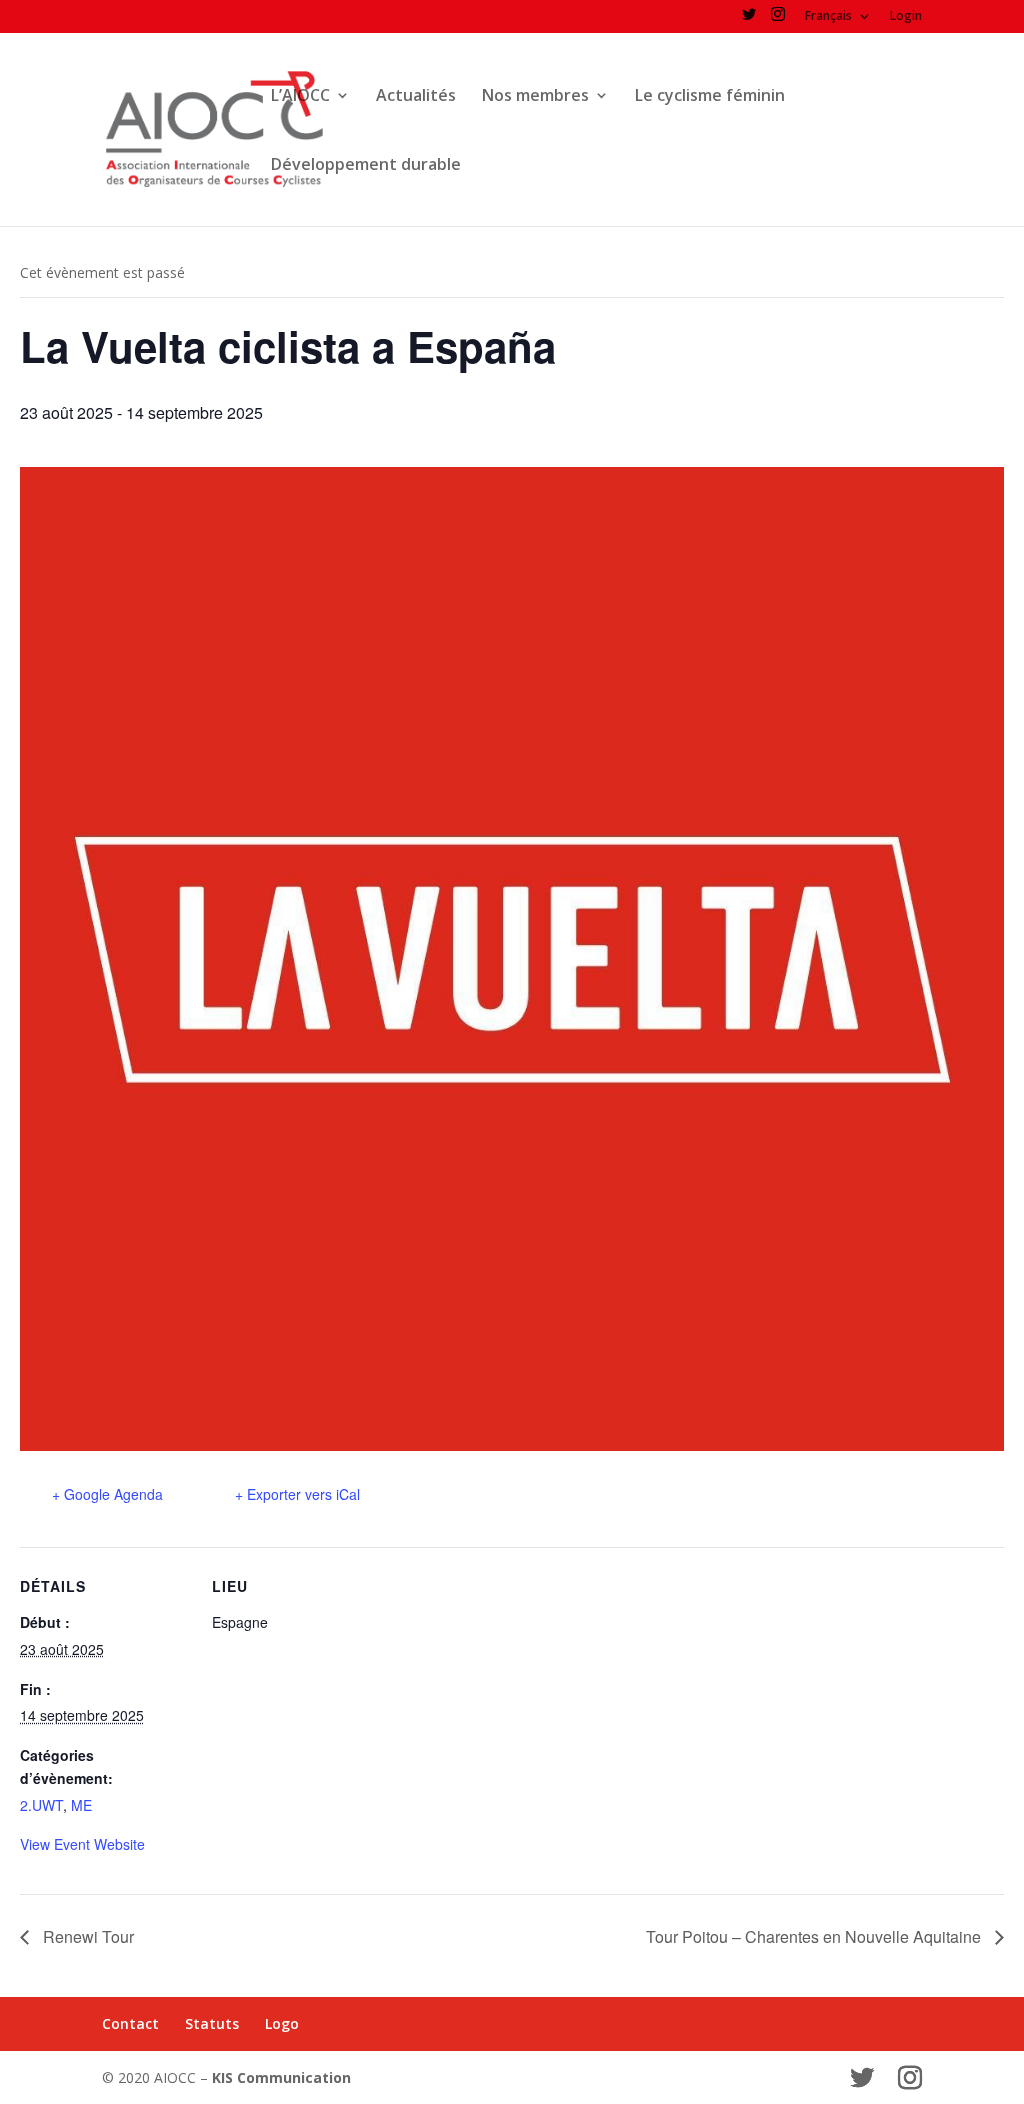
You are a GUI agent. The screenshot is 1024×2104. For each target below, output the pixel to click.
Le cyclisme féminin (710, 97)
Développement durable (366, 166)
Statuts (212, 2023)
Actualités (416, 97)
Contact (130, 2023)
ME (81, 1805)
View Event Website (82, 1844)
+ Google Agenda (107, 1494)
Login (906, 17)
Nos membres (535, 97)
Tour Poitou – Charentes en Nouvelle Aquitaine (815, 1936)
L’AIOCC (300, 97)
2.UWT (41, 1805)
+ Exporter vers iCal (297, 1494)
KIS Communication (281, 2077)
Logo (282, 2023)
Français (828, 17)
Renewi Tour (86, 1936)
